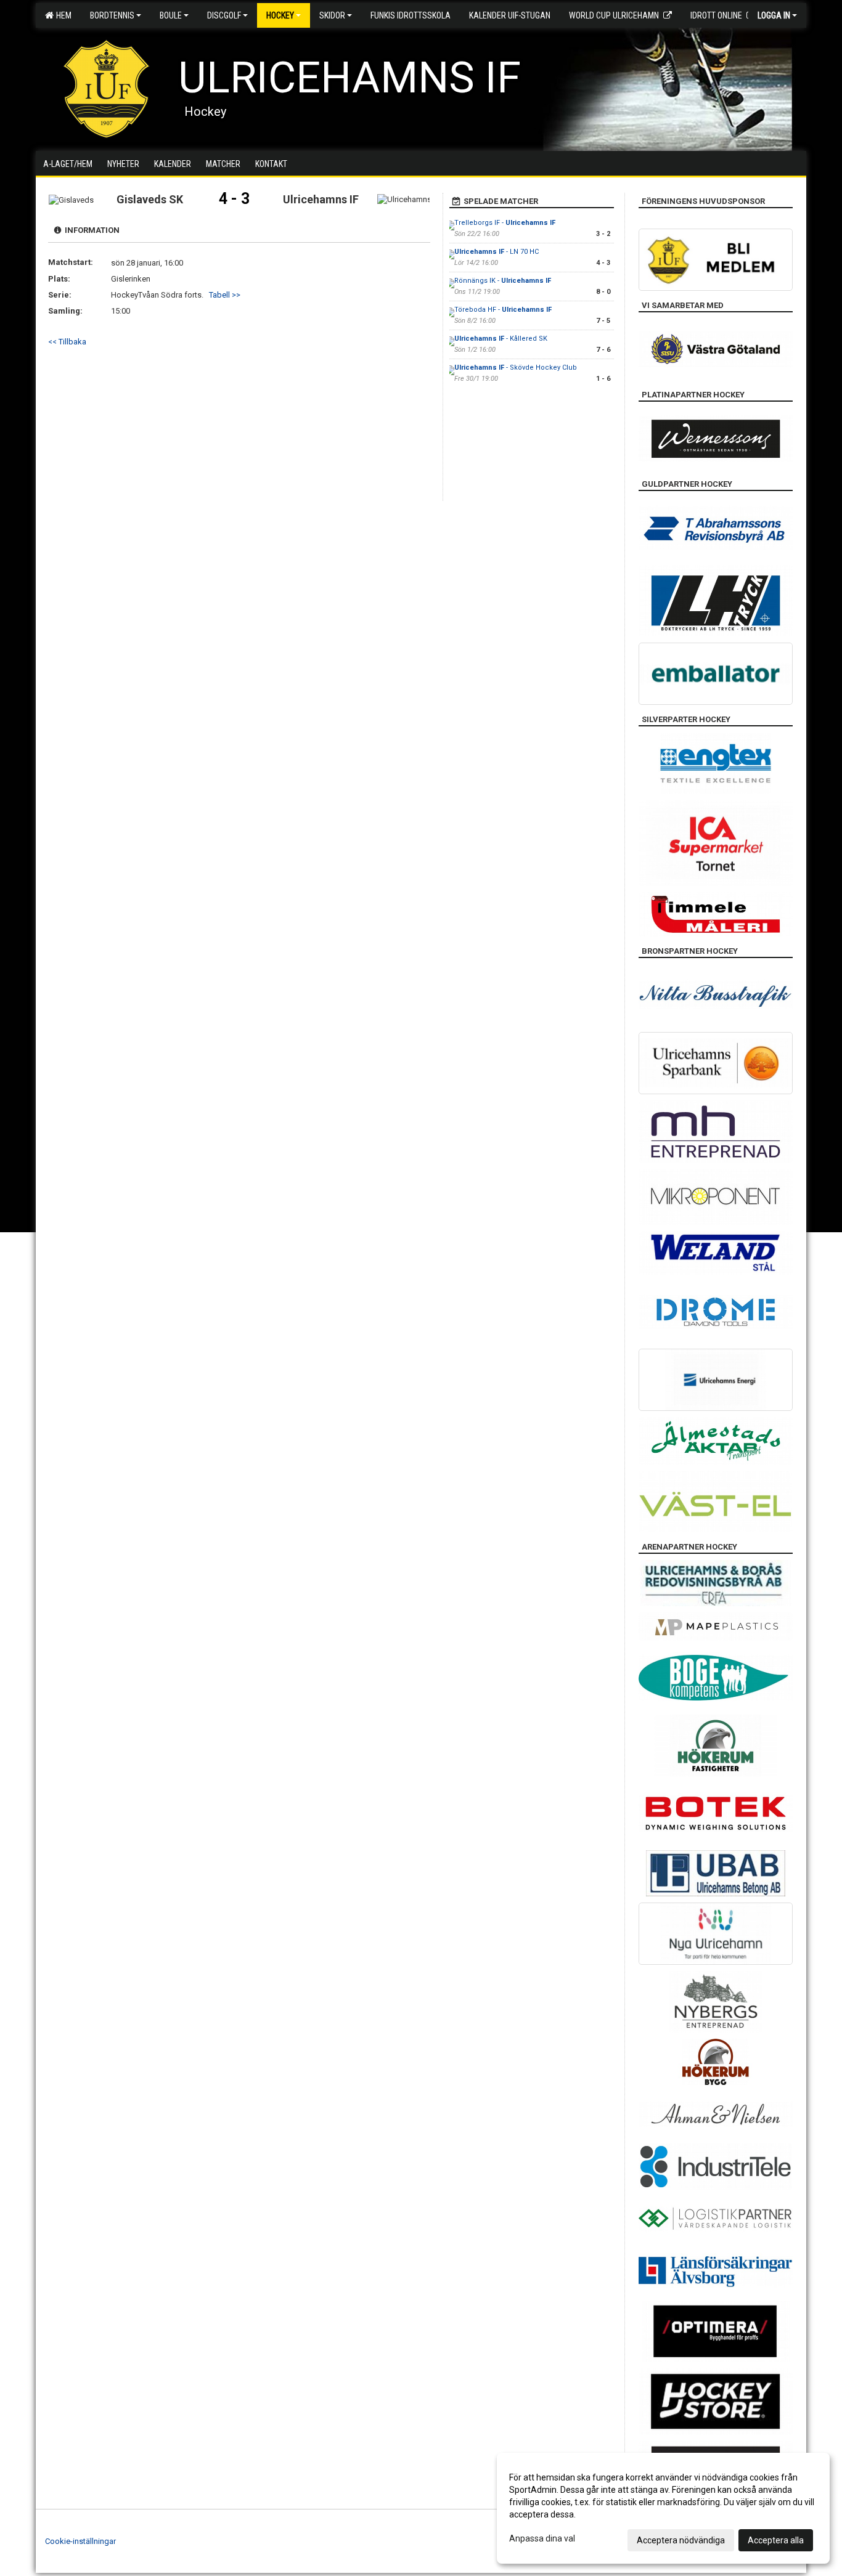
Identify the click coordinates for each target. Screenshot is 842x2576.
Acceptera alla (776, 2540)
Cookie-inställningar (80, 2541)
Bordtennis (112, 15)
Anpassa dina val (542, 2538)
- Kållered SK (501, 339)
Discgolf (224, 15)
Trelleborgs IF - (505, 223)
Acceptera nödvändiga (681, 2540)
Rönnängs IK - (503, 281)
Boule (171, 15)
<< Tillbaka (67, 342)
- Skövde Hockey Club (516, 368)
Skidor (332, 15)
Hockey (280, 15)
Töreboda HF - (503, 310)
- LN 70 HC (497, 252)
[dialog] (663, 2508)
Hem (62, 15)
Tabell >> (225, 295)
